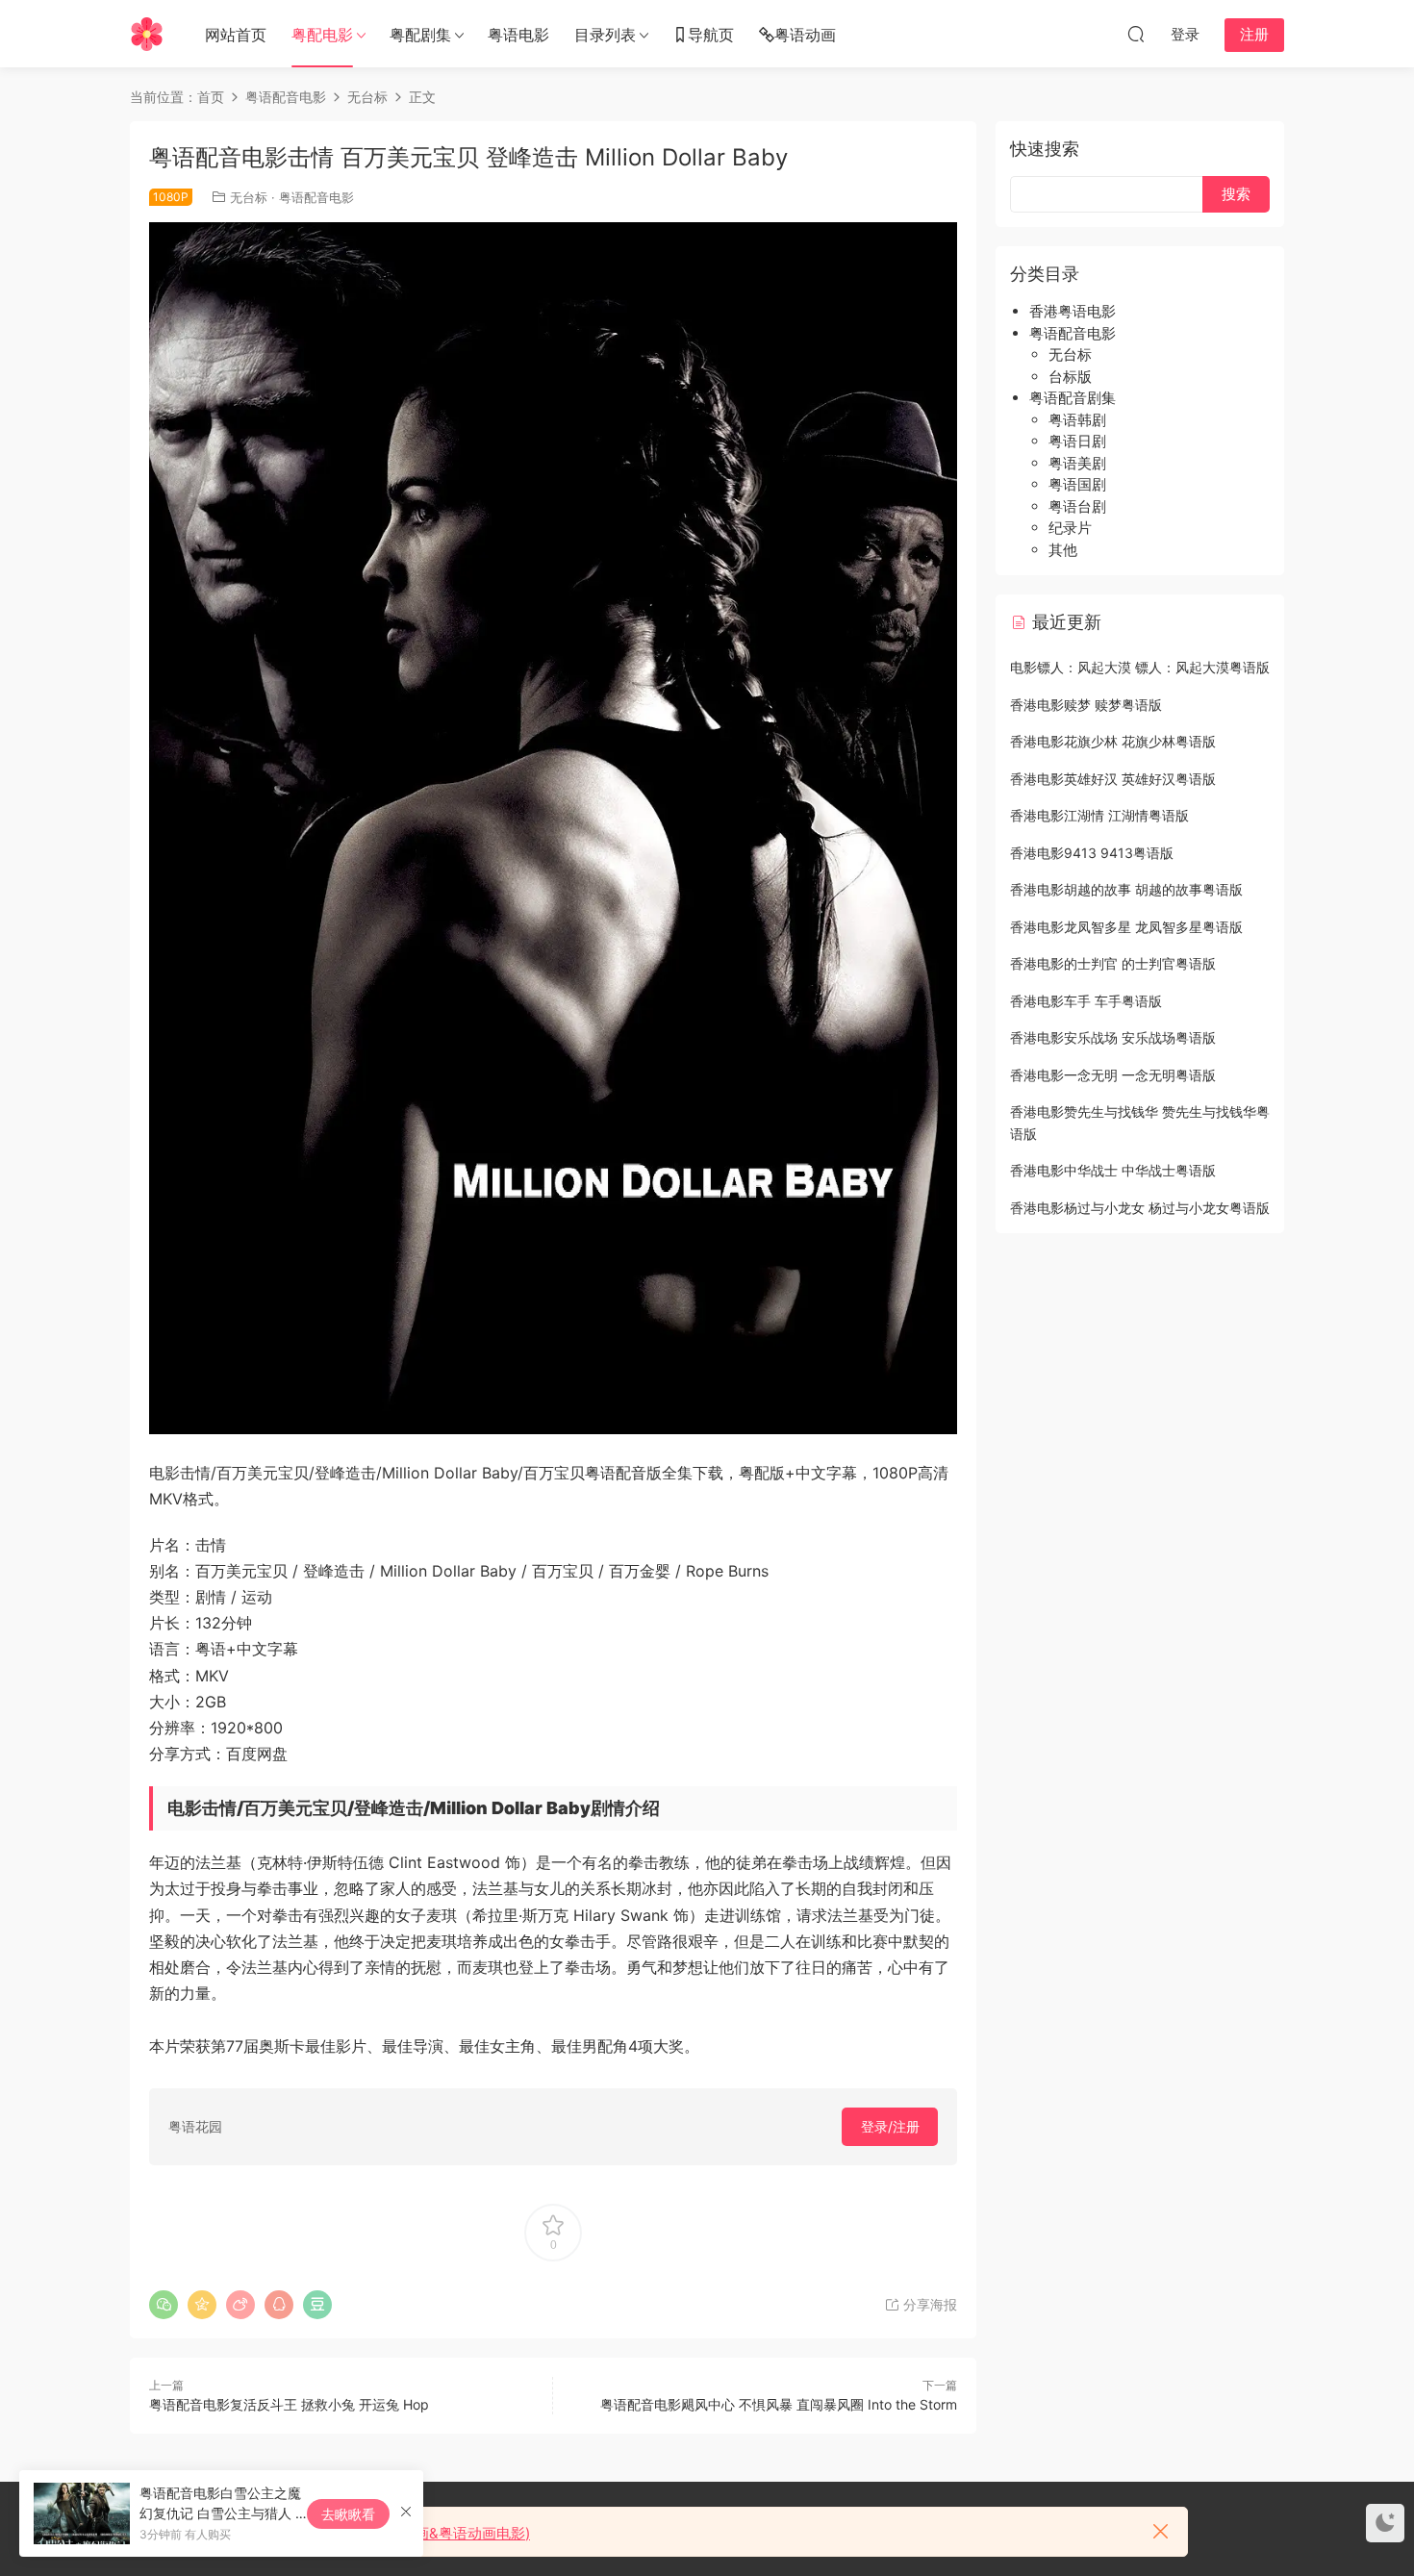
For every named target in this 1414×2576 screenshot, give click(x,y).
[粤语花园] (147, 34)
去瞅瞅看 (348, 2514)
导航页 (711, 35)
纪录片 (1070, 528)
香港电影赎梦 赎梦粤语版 (1086, 705)
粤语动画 (805, 35)
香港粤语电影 (1073, 311)
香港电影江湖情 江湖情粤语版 (1099, 815)
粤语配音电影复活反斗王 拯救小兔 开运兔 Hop (289, 2404)
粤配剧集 (420, 35)
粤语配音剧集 (1073, 398)
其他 (1063, 550)
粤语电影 (518, 35)
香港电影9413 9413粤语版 (1092, 853)
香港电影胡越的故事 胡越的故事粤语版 (1126, 889)
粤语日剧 (1077, 441)
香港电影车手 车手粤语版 (1086, 1001)
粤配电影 (322, 35)
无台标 (249, 197)
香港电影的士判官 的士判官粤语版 (1113, 963)
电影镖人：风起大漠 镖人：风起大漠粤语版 (1140, 667)
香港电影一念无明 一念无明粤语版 (1113, 1075)
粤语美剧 (1077, 463)
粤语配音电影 (316, 197)
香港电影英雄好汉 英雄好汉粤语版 (1113, 779)
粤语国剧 (1077, 484)
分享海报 (928, 2304)
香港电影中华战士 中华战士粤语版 (1113, 1170)
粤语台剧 (1077, 506)
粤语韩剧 (1077, 420)
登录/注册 (890, 2126)
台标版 (1070, 377)
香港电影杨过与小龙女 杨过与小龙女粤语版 (1140, 1208)
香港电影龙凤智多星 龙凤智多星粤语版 (1126, 927)
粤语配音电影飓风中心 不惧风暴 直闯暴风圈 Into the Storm (779, 2404)
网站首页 (236, 35)
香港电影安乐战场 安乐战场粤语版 (1113, 1037)
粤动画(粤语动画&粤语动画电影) (427, 2533)
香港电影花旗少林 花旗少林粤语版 (1113, 741)
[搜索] (1136, 34)
